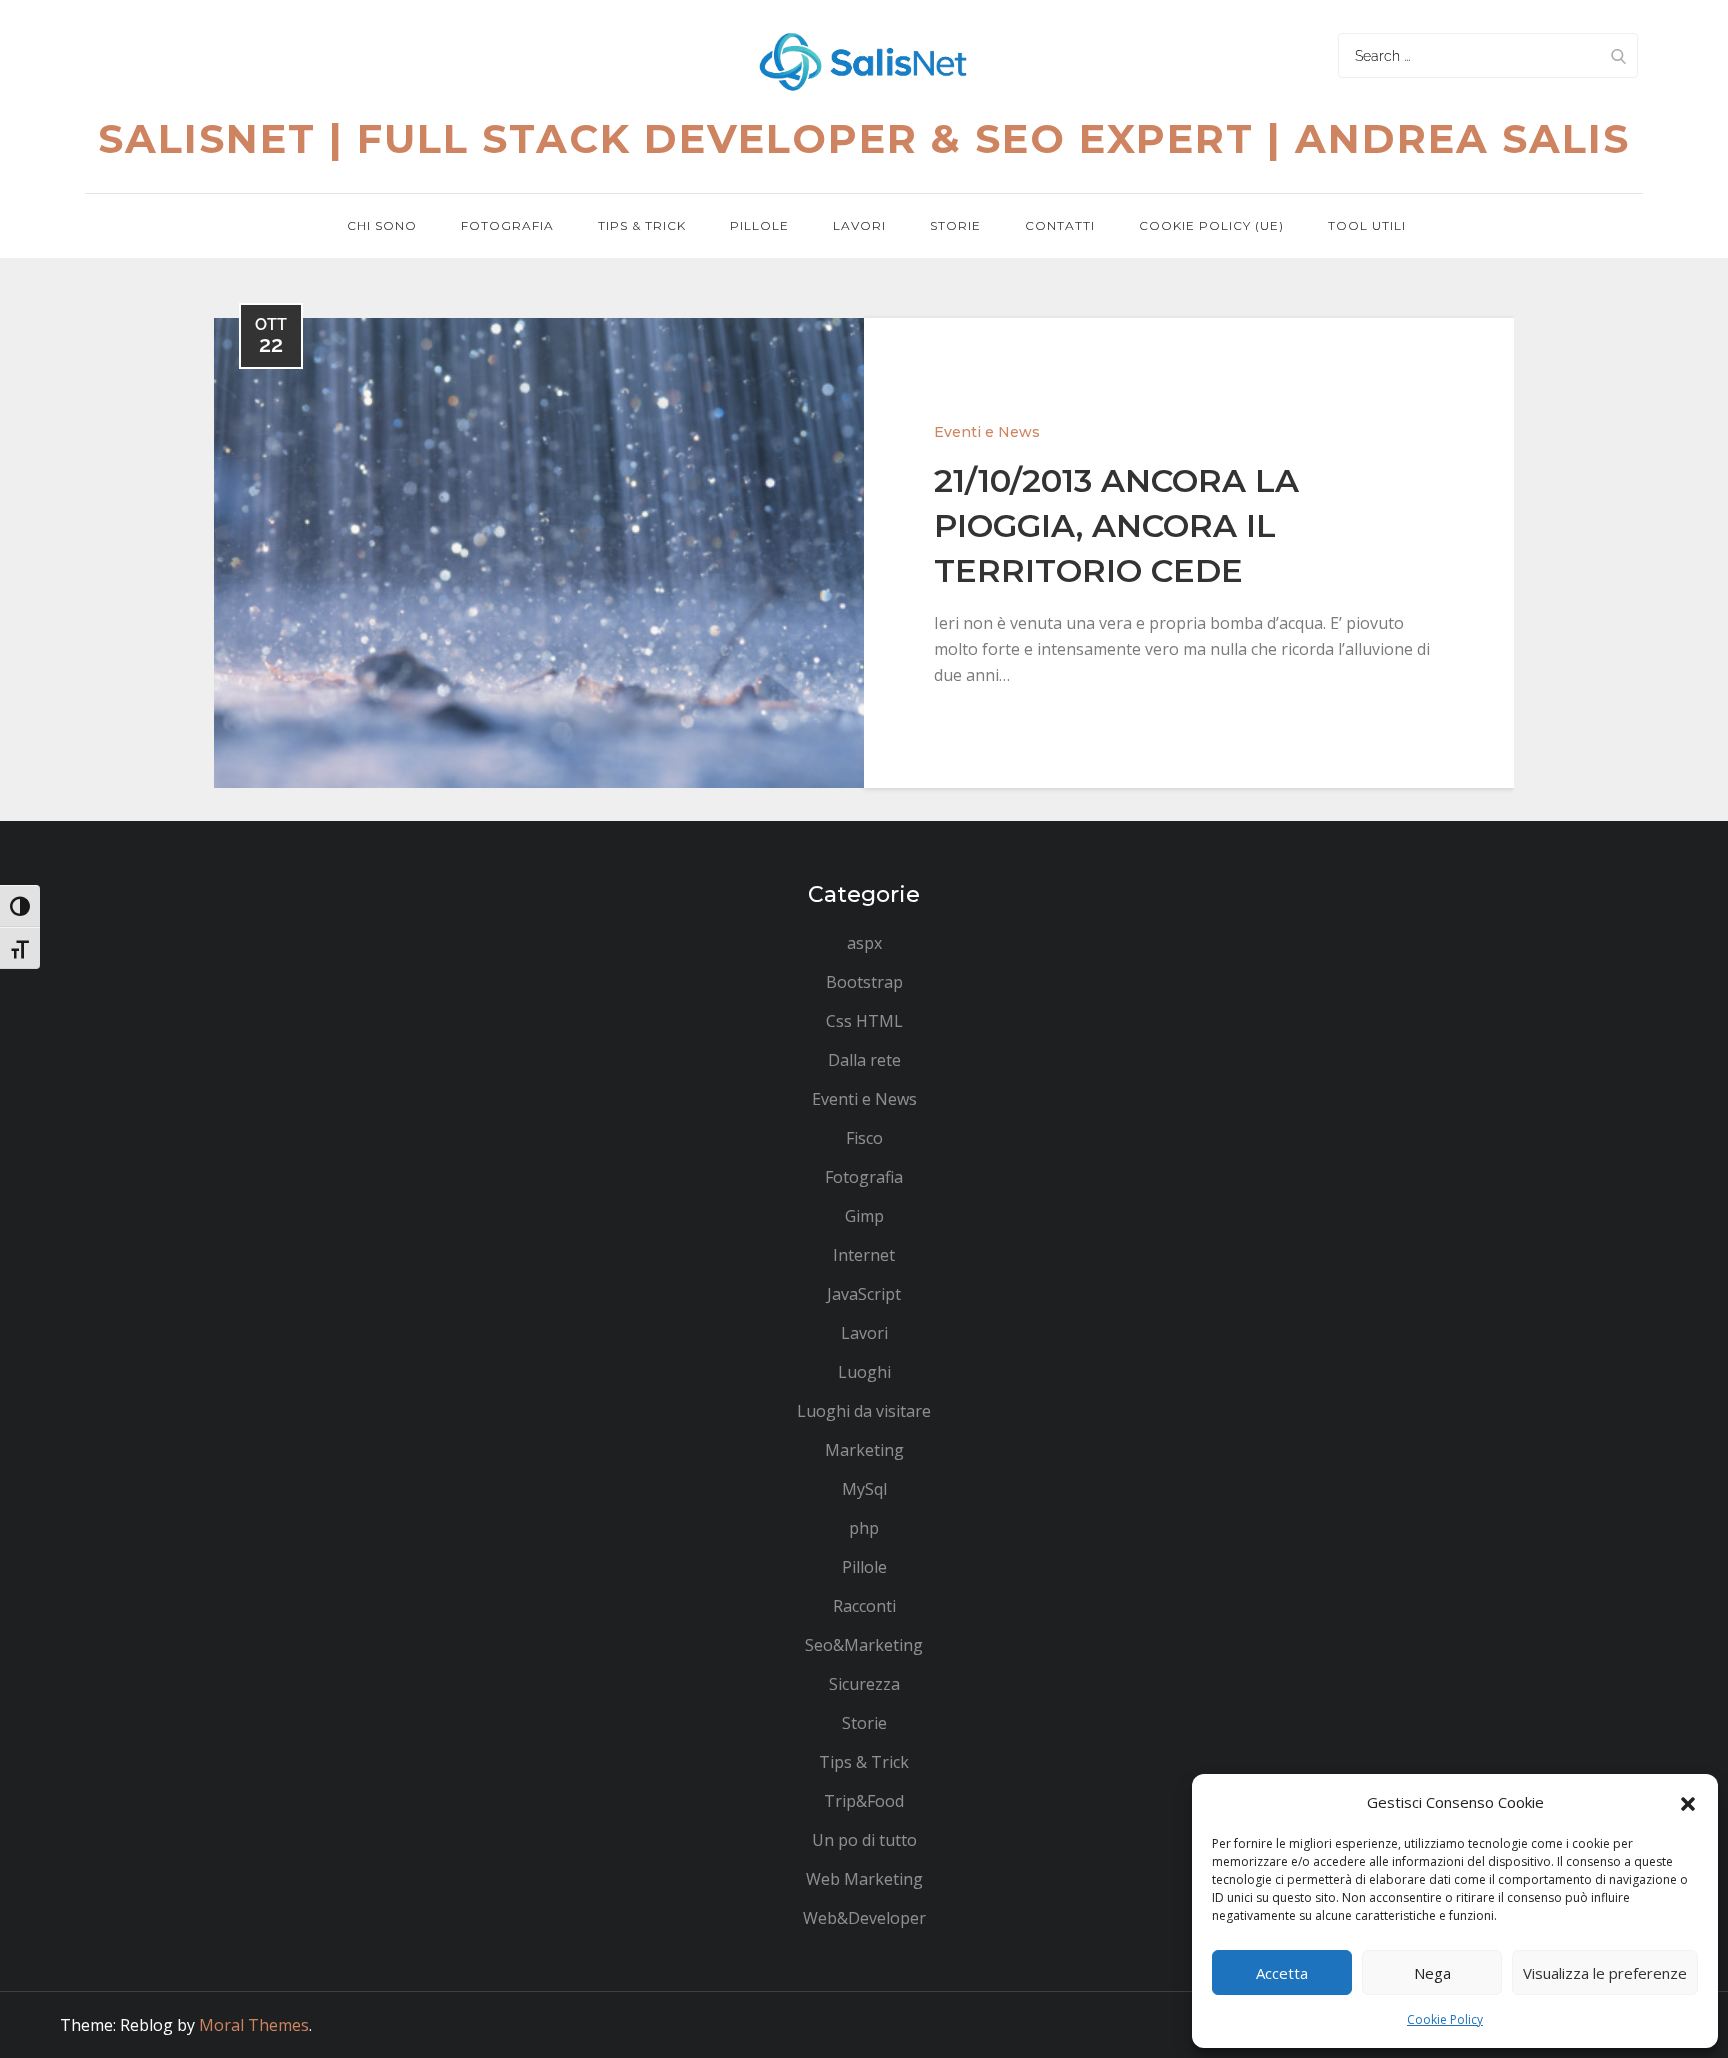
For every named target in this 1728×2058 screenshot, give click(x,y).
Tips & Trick (642, 225)
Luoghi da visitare (864, 1411)
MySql (864, 1489)
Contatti (1060, 225)
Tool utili (1367, 225)
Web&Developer (864, 1918)
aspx (864, 943)
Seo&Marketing (864, 1645)
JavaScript (864, 1294)
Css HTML (864, 1021)
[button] (1688, 1802)
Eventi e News (987, 432)
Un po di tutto (864, 1840)
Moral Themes (254, 2025)
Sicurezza (864, 1684)
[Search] (1618, 55)
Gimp (864, 1216)
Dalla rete (864, 1060)
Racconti (864, 1606)
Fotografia (507, 225)
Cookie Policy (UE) (1211, 225)
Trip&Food (864, 1801)
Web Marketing (864, 1879)
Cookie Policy (1445, 2019)
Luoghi (864, 1372)
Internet (864, 1255)
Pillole (759, 225)
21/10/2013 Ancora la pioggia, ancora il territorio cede (1116, 525)
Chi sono (382, 225)
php (864, 1528)
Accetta (1282, 1973)
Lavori (859, 225)
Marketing (864, 1450)
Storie (955, 225)
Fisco (864, 1138)
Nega (1432, 1973)
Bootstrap (864, 982)
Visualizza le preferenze (1605, 1973)
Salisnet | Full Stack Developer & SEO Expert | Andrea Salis (864, 138)
